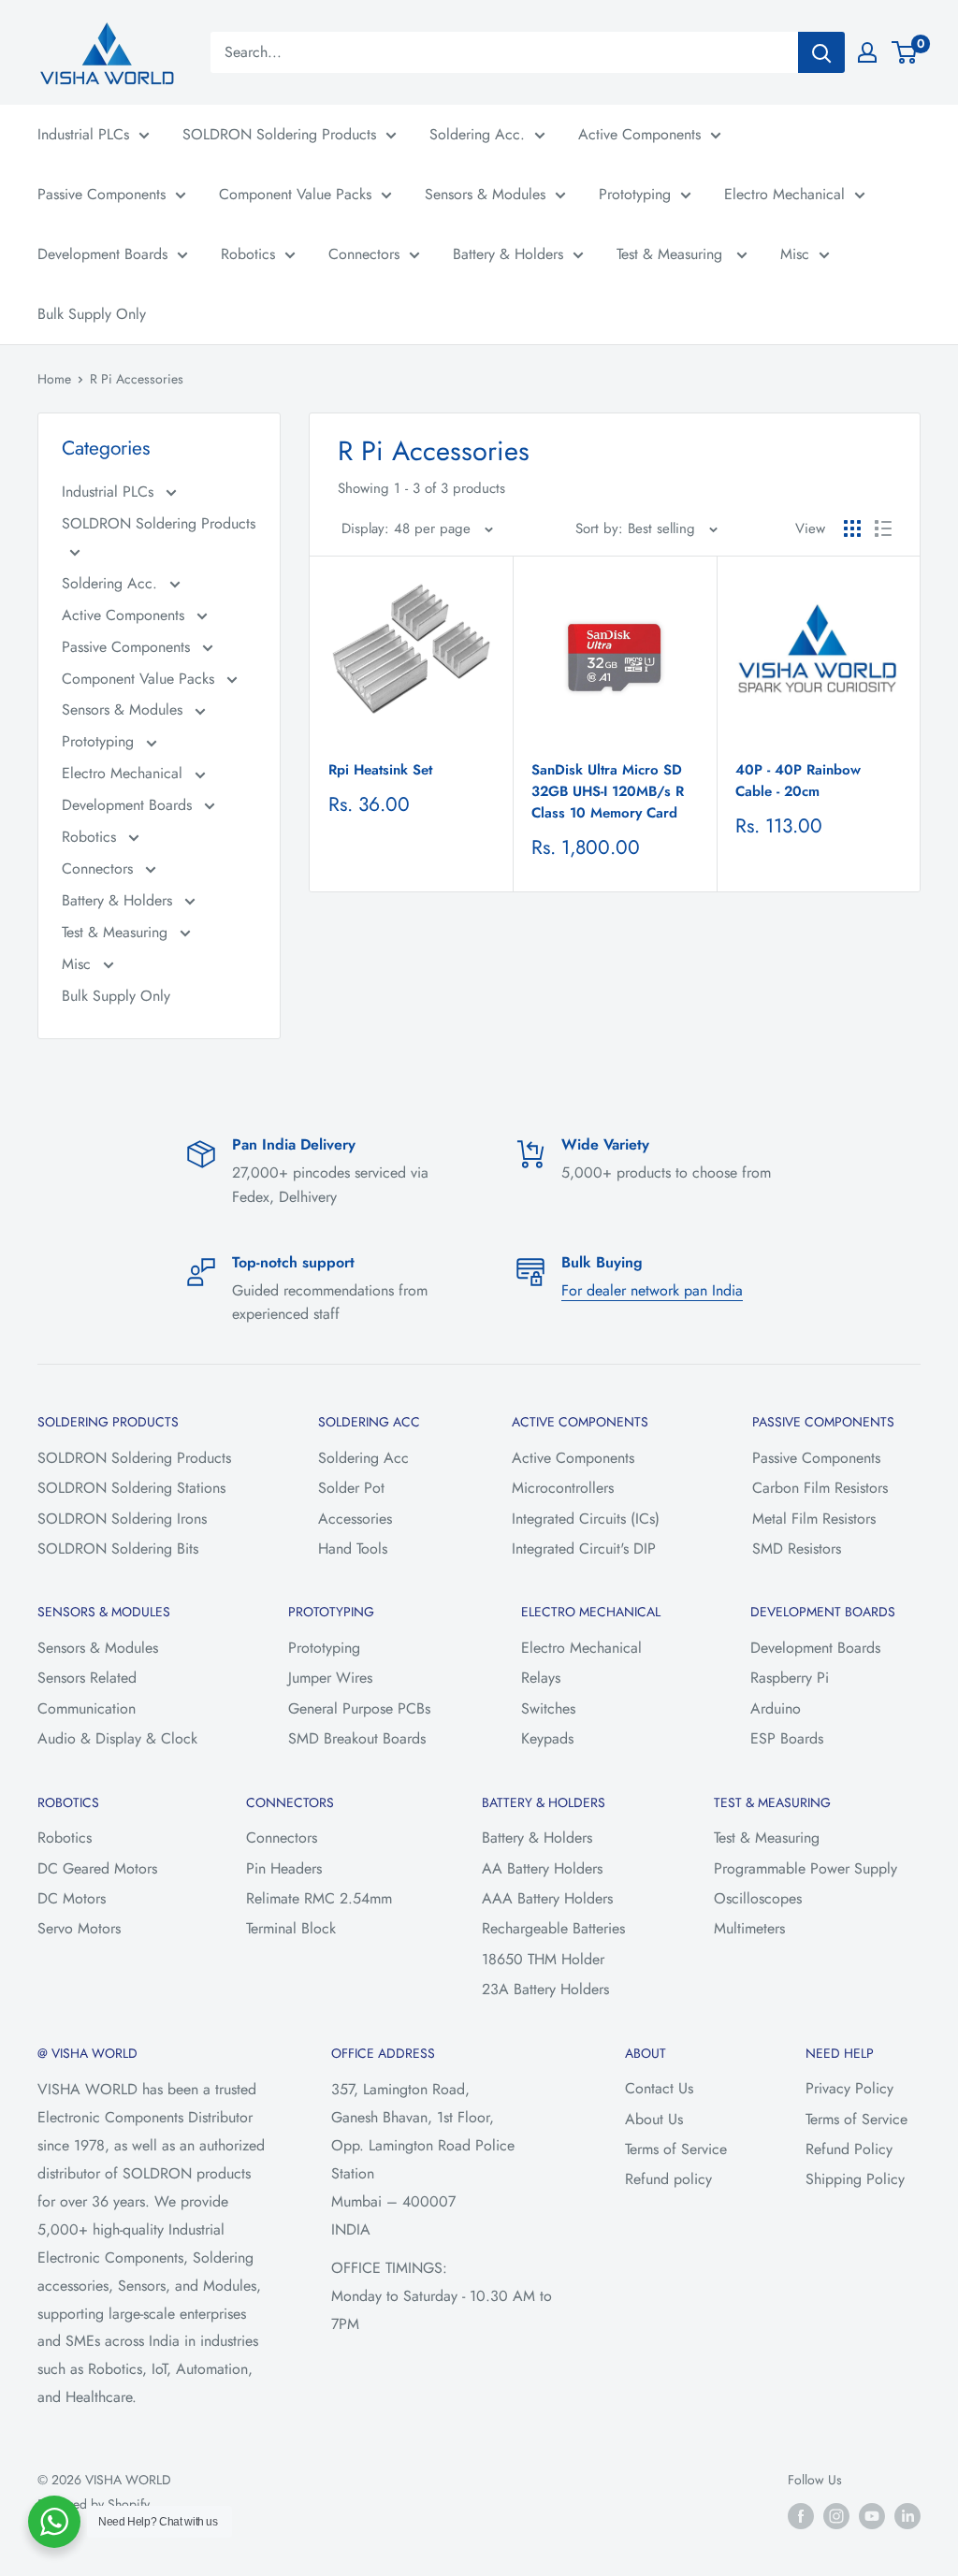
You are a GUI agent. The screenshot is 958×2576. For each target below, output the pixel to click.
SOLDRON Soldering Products (279, 134)
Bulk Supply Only (92, 314)
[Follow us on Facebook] (801, 2516)
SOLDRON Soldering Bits (118, 1548)
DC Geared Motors (97, 1868)
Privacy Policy (849, 2088)
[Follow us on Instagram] (836, 2516)
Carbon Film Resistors (820, 1488)
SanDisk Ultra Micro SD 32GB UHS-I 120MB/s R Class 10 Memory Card (608, 792)
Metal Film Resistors (814, 1519)
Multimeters (749, 1928)
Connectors (364, 254)
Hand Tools (353, 1548)
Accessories (355, 1519)
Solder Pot (351, 1488)
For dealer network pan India (652, 1290)
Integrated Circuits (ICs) (586, 1519)
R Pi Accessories (137, 379)
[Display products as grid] (852, 528)
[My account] (867, 52)
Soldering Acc (363, 1458)
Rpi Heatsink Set (380, 770)
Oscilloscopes (758, 1898)
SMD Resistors (797, 1548)
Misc (795, 254)
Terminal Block (291, 1928)
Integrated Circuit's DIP (584, 1548)
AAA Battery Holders (547, 1898)
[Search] (821, 52)
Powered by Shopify (94, 2504)
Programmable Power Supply (806, 1868)
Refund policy (668, 2179)
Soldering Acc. (477, 134)
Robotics (248, 254)
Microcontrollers (563, 1488)
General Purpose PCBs (359, 1708)
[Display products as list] (883, 528)
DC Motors (72, 1898)
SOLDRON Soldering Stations (131, 1488)
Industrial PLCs (83, 134)
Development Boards (102, 254)
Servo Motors (79, 1928)
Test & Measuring (672, 254)
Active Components (639, 134)
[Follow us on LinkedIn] (907, 2516)
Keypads (547, 1738)
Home (54, 379)
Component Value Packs (295, 194)
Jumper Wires (330, 1678)
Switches (548, 1708)
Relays (541, 1678)
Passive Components (102, 194)
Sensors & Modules (485, 194)
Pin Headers (284, 1868)
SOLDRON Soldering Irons (122, 1519)
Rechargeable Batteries (553, 1928)
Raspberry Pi (790, 1678)
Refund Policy (849, 2149)
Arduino (776, 1708)
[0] (905, 52)
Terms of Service (676, 2149)
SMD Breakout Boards (357, 1738)
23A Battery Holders (545, 1989)
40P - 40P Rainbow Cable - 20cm (798, 781)
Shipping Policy (855, 2179)
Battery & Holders (508, 254)
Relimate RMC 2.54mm (319, 1898)
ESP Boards (787, 1738)
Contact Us (659, 2088)
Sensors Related (87, 1678)
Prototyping (635, 194)
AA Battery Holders (542, 1868)
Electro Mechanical (784, 194)
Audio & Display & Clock (117, 1738)
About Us (654, 2119)
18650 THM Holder (543, 1959)
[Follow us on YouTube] (872, 2516)
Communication (87, 1708)
